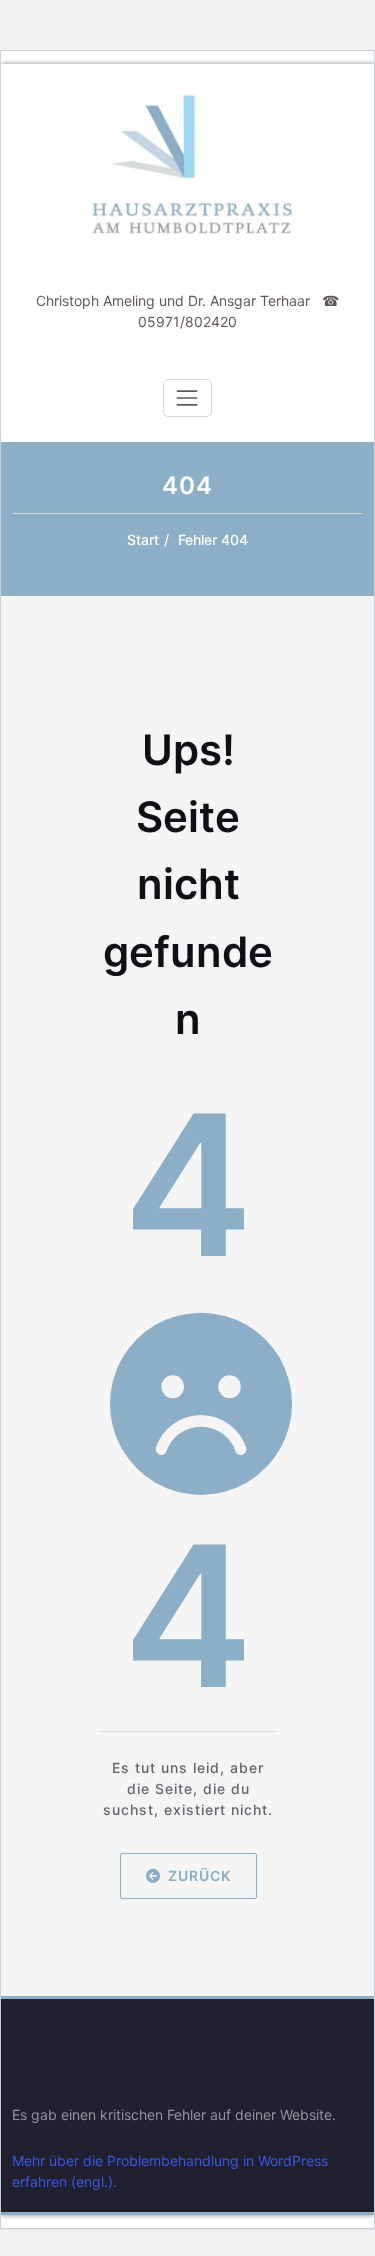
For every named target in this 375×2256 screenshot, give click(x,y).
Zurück (198, 1874)
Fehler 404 (213, 539)
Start (143, 539)
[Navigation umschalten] (187, 398)
